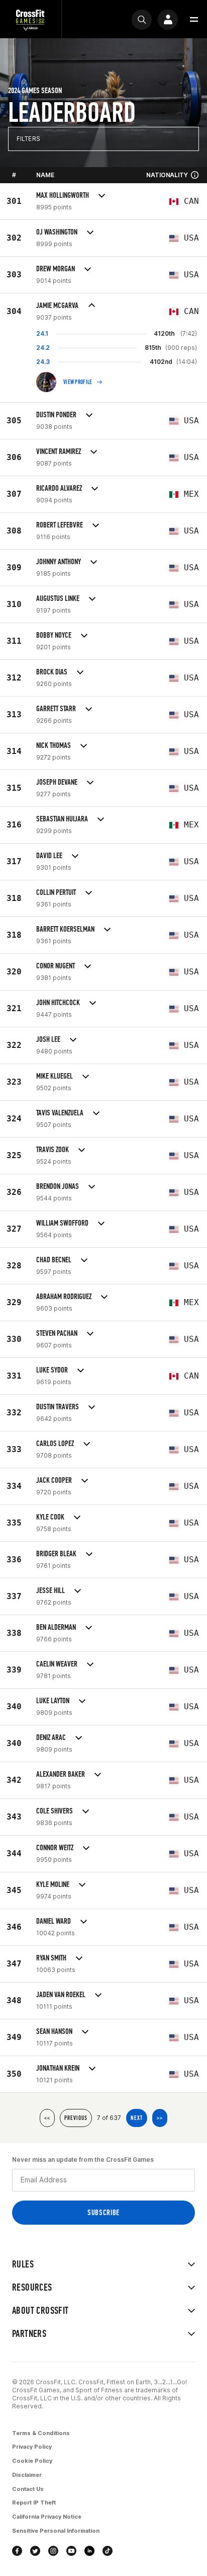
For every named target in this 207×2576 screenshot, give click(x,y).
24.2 (43, 348)
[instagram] (53, 2551)
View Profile (78, 382)
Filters (28, 139)
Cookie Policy (32, 2461)
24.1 (42, 333)
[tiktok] (108, 2551)
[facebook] (17, 2551)
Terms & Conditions (41, 2433)
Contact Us (28, 2489)
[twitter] (35, 2551)
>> (160, 2118)
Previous (76, 2118)
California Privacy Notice (47, 2517)
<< (47, 2118)
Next (137, 2118)
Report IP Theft (34, 2503)
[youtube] (71, 2551)
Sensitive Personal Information (56, 2531)
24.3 (43, 362)
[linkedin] (89, 2551)
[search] (142, 20)
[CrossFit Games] (31, 19)
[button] (194, 20)
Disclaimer (27, 2475)
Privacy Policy (32, 2447)
